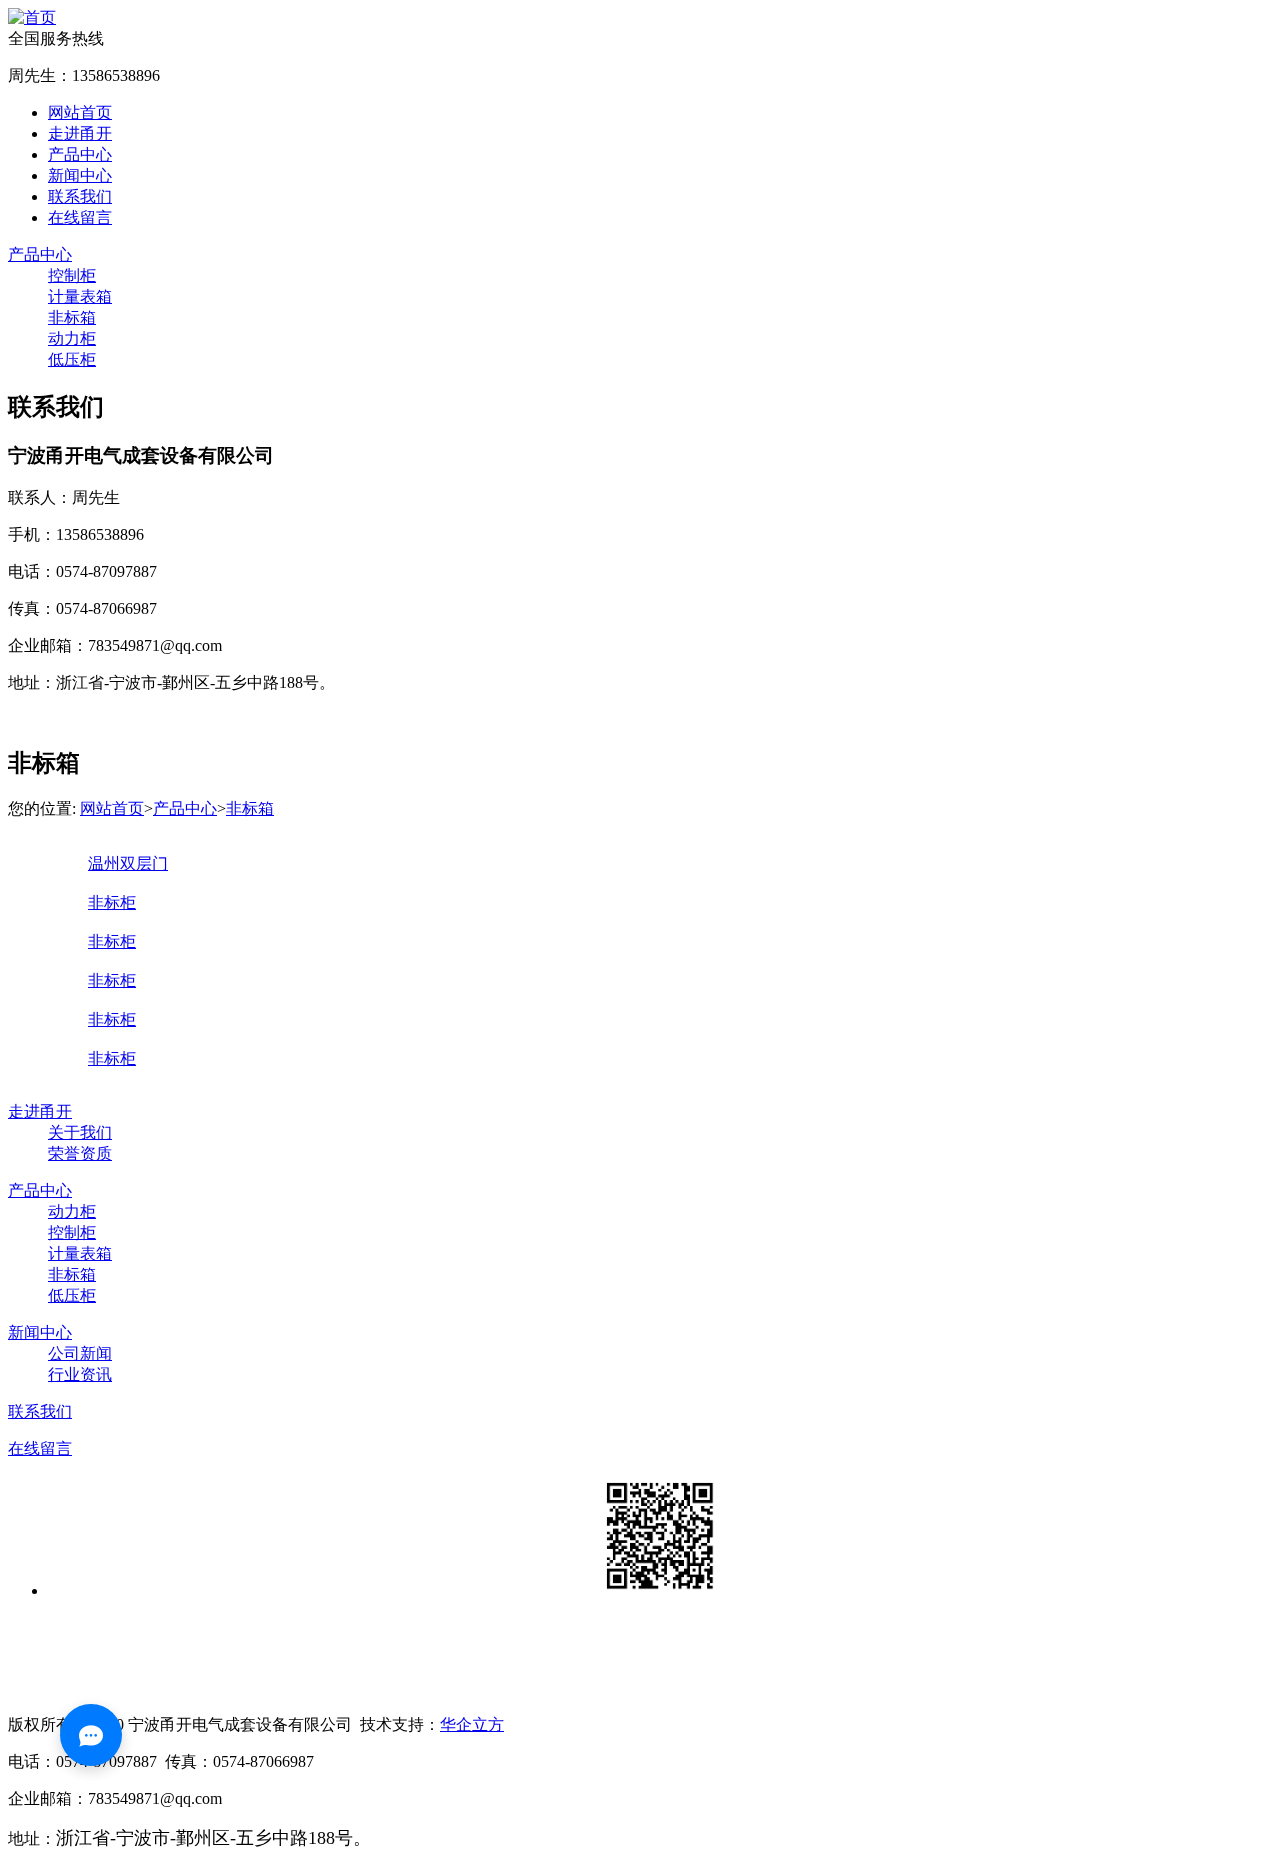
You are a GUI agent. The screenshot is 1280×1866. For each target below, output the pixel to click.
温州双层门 (128, 863)
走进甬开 (80, 133)
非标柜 (112, 902)
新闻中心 (80, 175)
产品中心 (80, 154)
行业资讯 (80, 1374)
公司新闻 (80, 1353)
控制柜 (72, 275)
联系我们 (80, 196)
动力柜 (72, 338)
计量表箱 (80, 296)
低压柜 (72, 359)
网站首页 (80, 112)
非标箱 (72, 317)
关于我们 (80, 1132)
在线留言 (80, 217)
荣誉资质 (80, 1153)
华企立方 (472, 1724)
